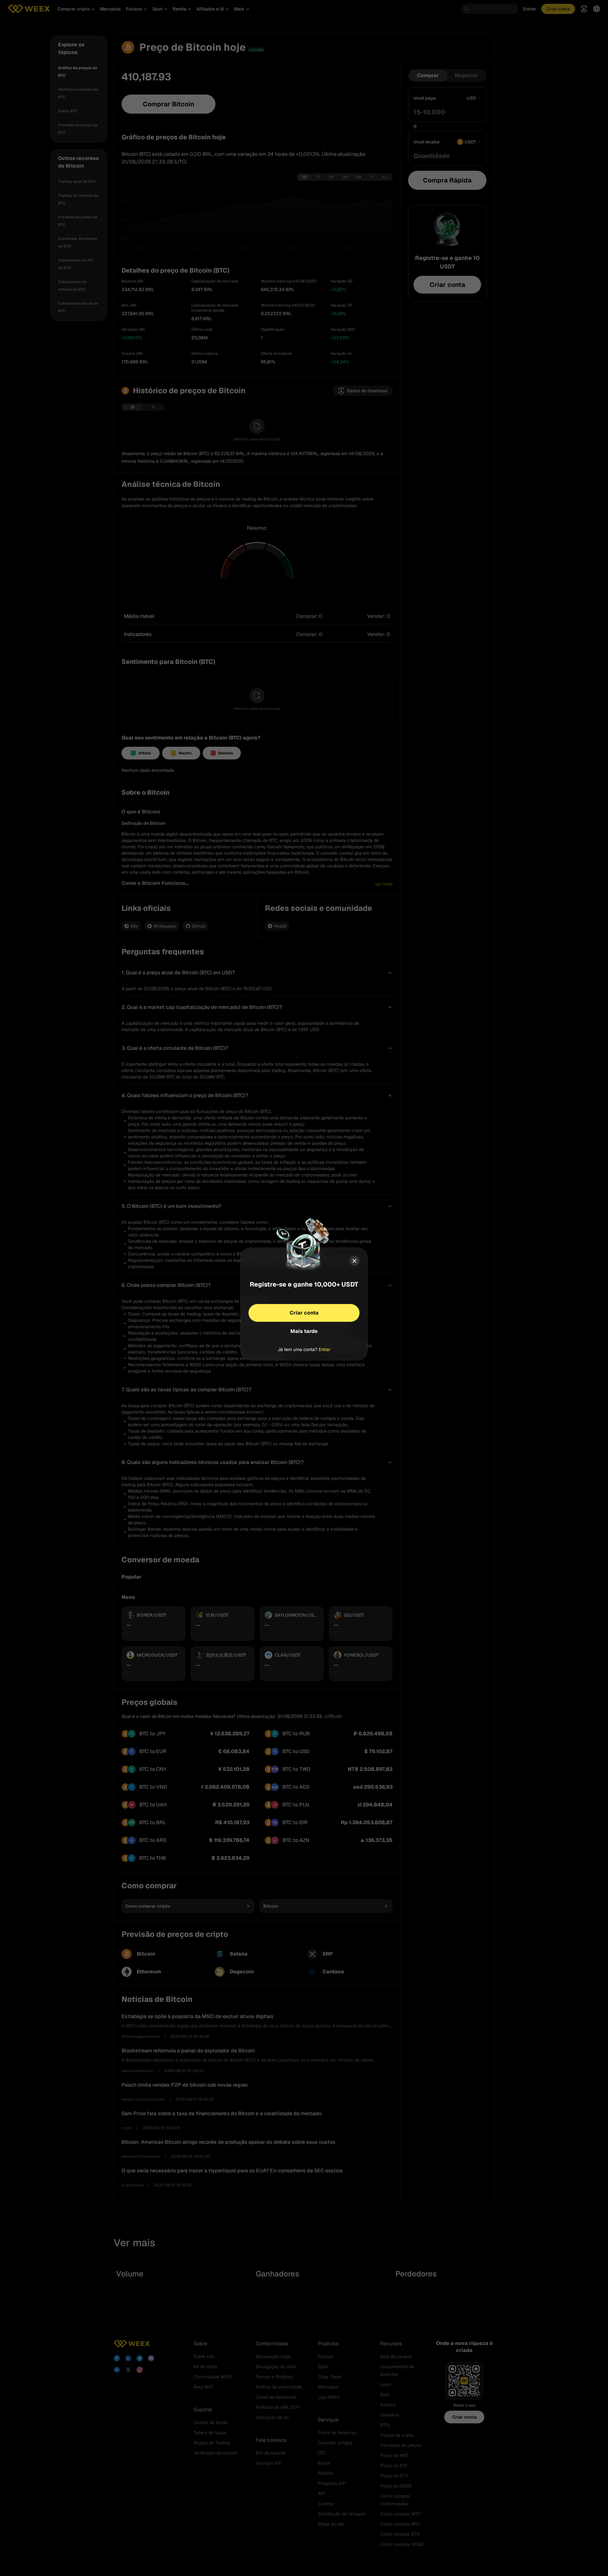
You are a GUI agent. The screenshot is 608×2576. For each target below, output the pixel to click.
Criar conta (304, 1312)
